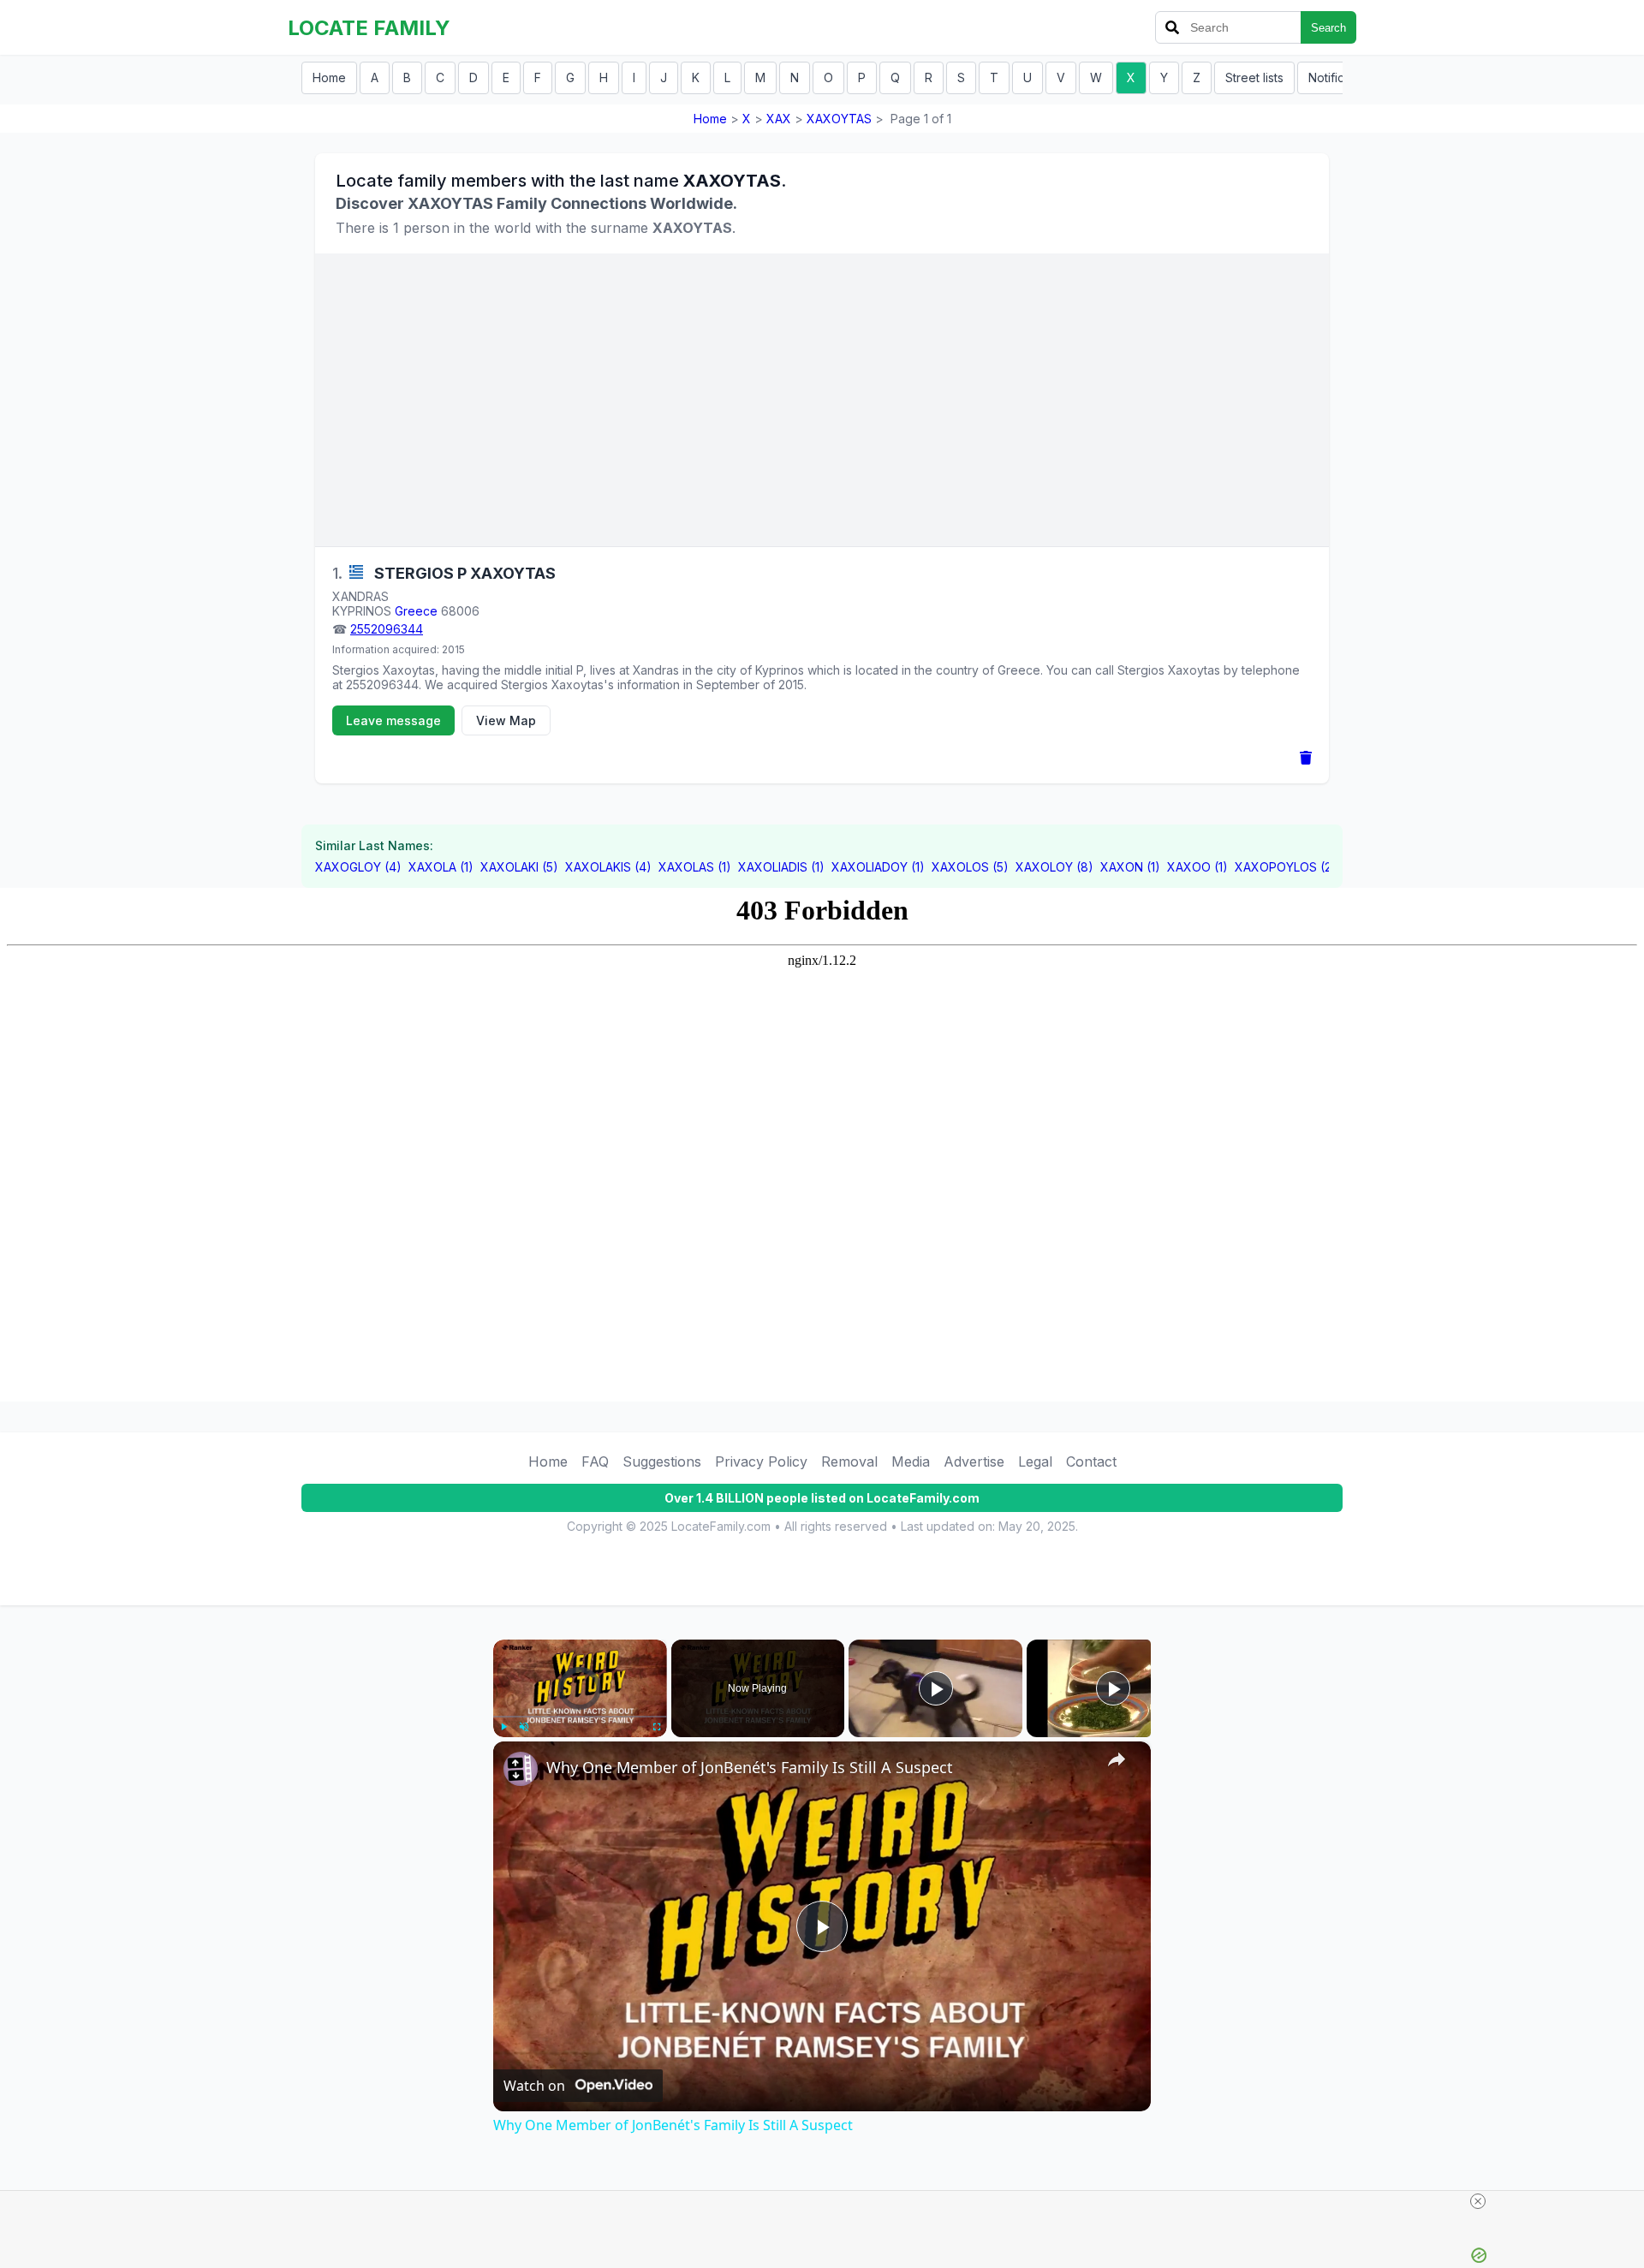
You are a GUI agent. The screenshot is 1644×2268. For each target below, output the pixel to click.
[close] (1478, 2201)
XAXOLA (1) (441, 867)
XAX (779, 119)
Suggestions (662, 1461)
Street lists (1254, 77)
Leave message (393, 720)
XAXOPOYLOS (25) (1289, 867)
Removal (849, 1461)
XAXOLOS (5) (970, 867)
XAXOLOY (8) (1054, 867)
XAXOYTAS (839, 119)
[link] (521, 1769)
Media (911, 1461)
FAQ (595, 1461)
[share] (1117, 1759)
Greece (416, 611)
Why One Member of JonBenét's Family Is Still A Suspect (750, 1767)
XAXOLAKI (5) (519, 867)
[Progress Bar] (580, 1717)
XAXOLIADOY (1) (878, 867)
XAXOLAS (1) (695, 867)
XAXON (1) (1130, 867)
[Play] (503, 1727)
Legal (1035, 1461)
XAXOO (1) (1197, 867)
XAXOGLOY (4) (358, 867)
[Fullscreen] (657, 1727)
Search (1328, 28)
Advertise (974, 1461)
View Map (506, 720)
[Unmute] (524, 1727)
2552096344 (387, 629)
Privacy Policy (761, 1461)
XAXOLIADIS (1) (781, 867)
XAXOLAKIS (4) (608, 867)
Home (329, 77)
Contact (1091, 1461)
